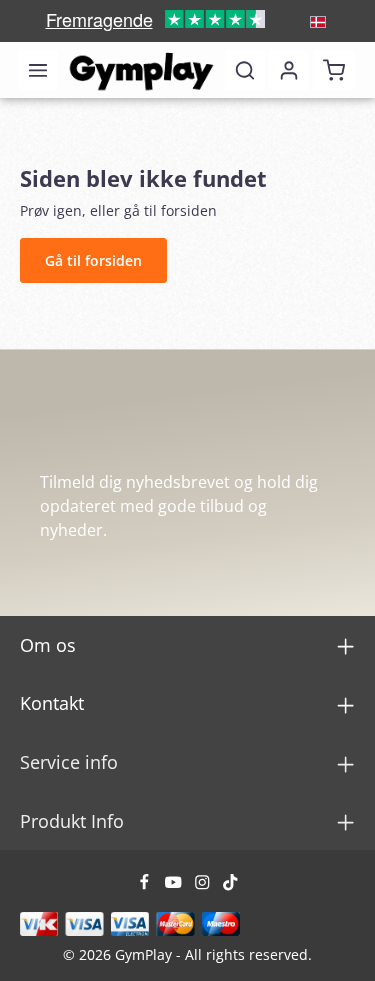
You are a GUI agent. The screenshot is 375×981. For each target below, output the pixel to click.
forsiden (189, 210)
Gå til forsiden (93, 260)
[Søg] (245, 70)
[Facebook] (146, 885)
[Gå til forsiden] (142, 70)
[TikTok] (230, 885)
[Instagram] (204, 885)
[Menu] (38, 70)
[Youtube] (175, 885)
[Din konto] (289, 70)
